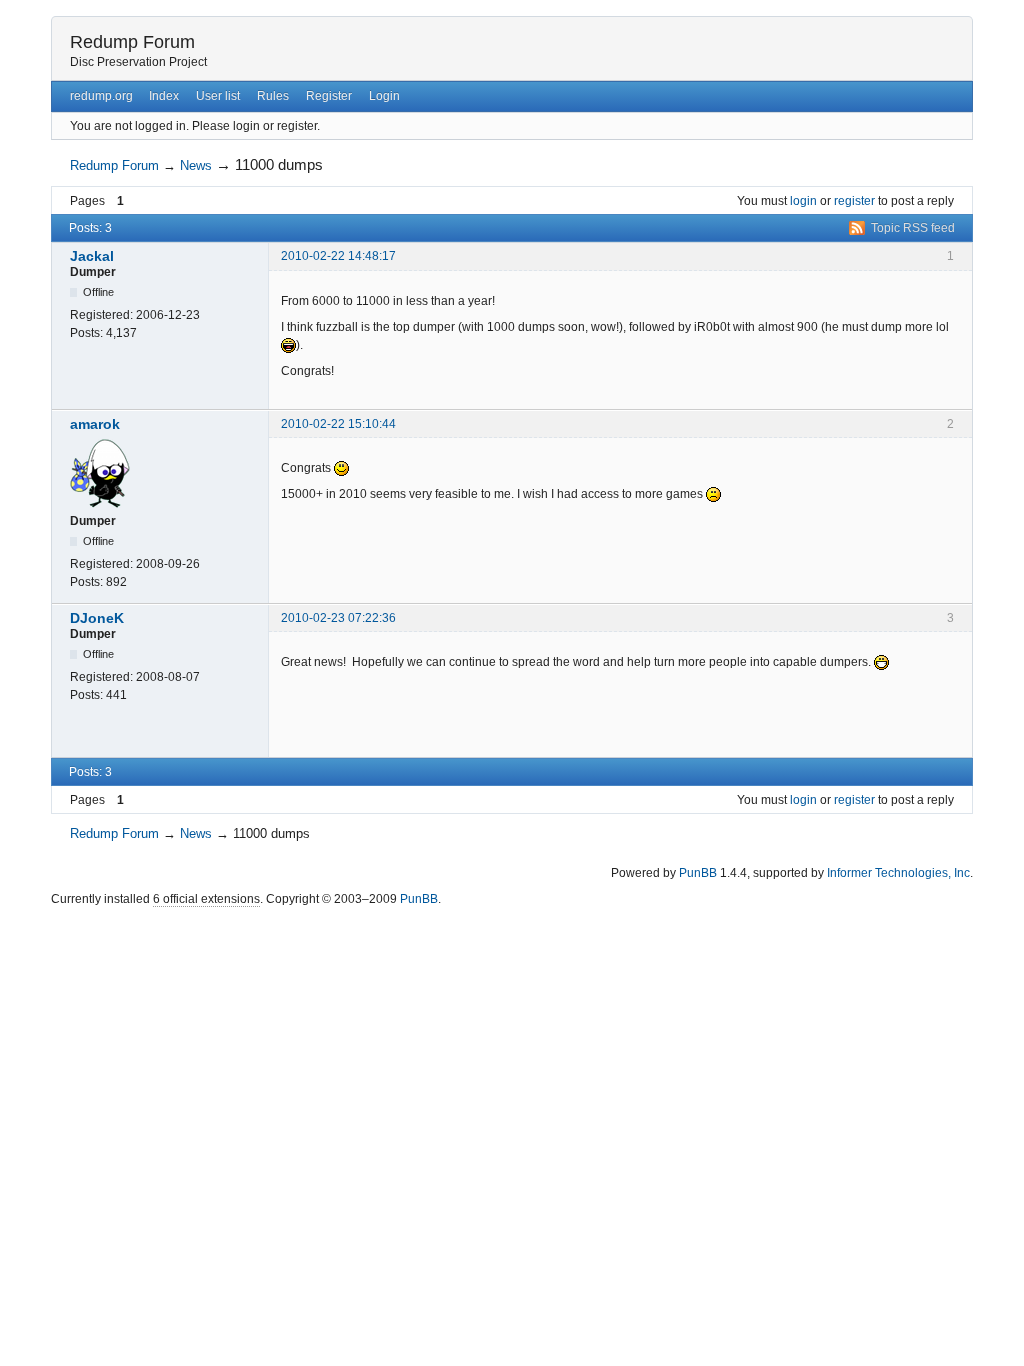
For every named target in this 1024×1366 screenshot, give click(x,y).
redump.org (101, 96)
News (196, 165)
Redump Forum (132, 42)
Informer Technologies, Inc (898, 873)
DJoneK (97, 618)
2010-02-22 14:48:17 (338, 256)
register (854, 201)
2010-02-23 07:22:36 (338, 618)
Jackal (92, 256)
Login (384, 96)
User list (218, 96)
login (803, 201)
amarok (95, 424)
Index (164, 96)
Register (329, 96)
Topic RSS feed (913, 228)
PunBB (698, 873)
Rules (273, 96)
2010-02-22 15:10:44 (338, 424)
